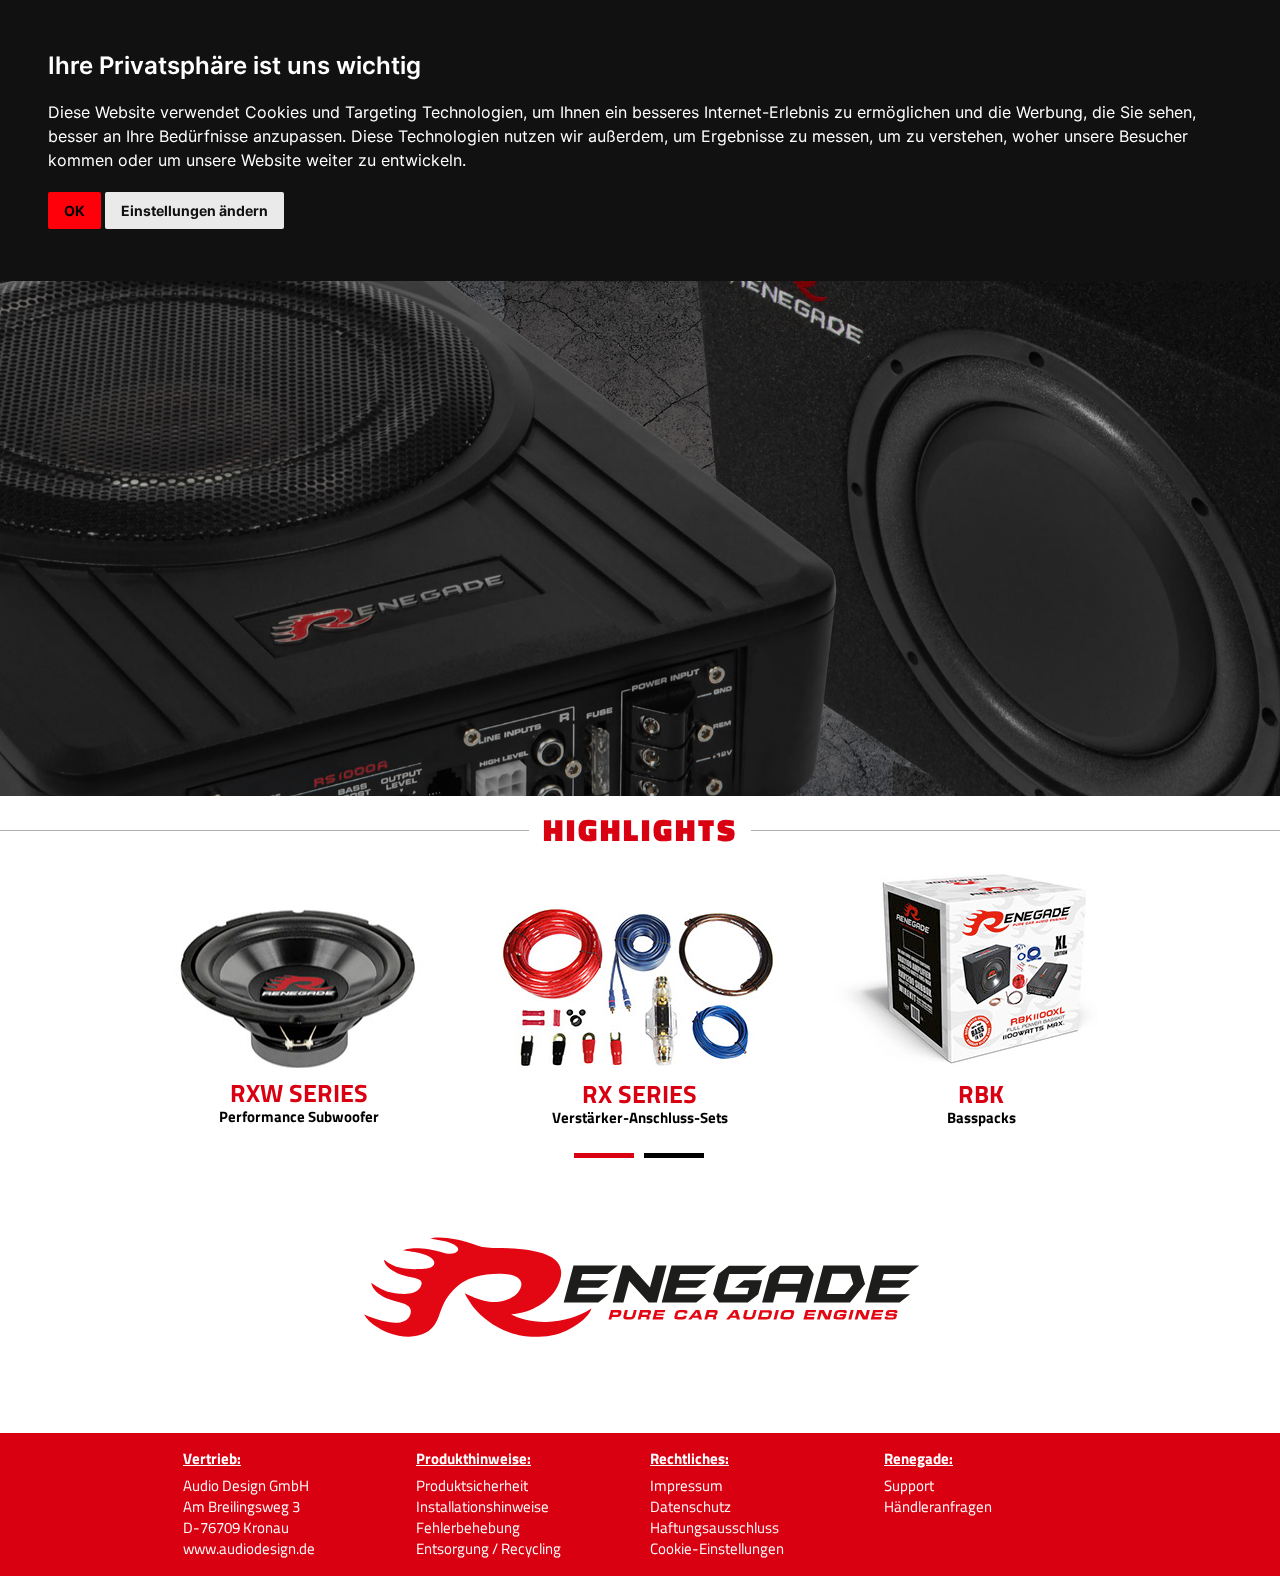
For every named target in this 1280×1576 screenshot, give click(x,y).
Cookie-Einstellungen (717, 1548)
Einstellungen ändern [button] (194, 210)
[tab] (604, 1155)
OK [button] (74, 210)
